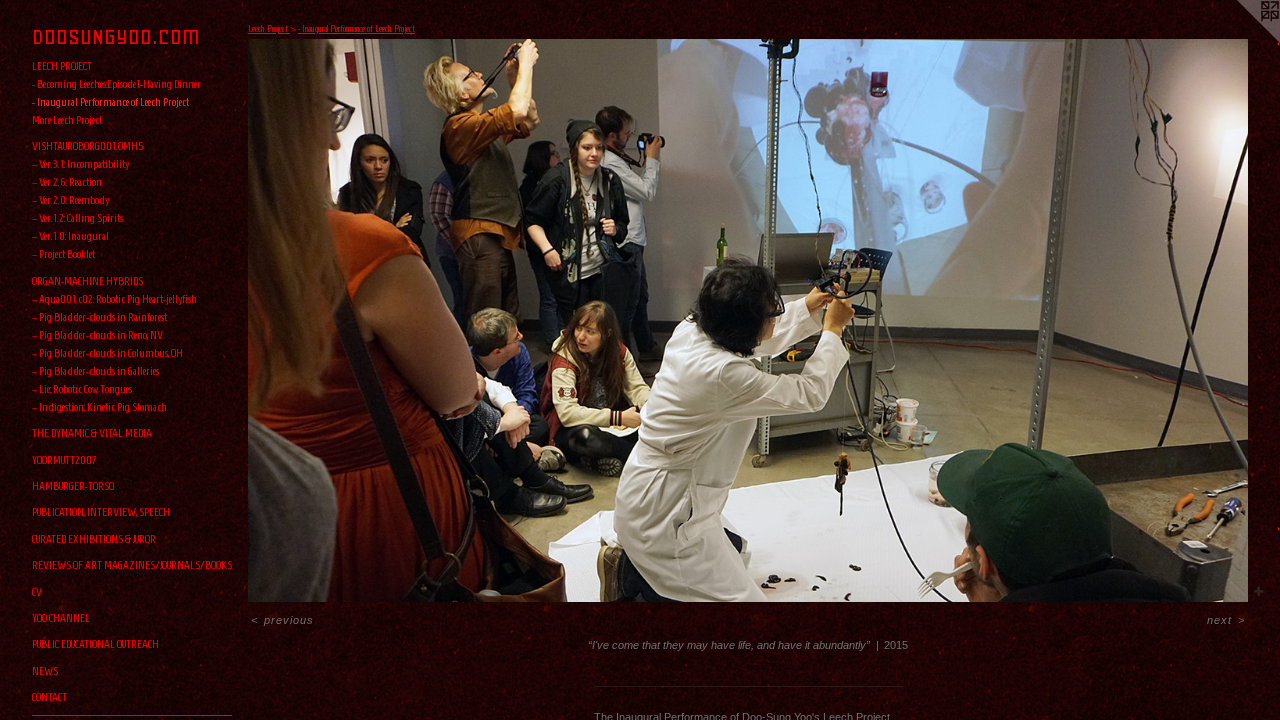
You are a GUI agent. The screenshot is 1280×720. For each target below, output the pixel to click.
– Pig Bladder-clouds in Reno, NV (97, 334)
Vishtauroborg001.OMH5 (88, 145)
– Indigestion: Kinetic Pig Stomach (99, 406)
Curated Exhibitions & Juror (94, 538)
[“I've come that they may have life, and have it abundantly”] (748, 320)
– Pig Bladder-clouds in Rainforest (99, 316)
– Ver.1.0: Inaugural (70, 235)
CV (37, 591)
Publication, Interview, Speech (101, 511)
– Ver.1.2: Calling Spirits (77, 217)
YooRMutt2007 (64, 459)
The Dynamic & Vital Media (92, 432)
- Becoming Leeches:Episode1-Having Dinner (116, 83)
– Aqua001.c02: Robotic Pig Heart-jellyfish (114, 298)
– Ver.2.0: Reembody (70, 199)
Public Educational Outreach (95, 643)
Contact (49, 696)
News (45, 670)
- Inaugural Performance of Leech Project (110, 101)
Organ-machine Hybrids (87, 280)
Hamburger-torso (73, 485)
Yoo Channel (61, 617)
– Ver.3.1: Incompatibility (80, 163)
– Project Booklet (63, 253)
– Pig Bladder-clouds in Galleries (95, 370)
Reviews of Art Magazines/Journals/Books (132, 564)
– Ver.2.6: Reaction (67, 181)
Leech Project (62, 65)
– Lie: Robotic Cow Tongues (82, 388)
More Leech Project (67, 119)
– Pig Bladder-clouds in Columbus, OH (107, 352)
